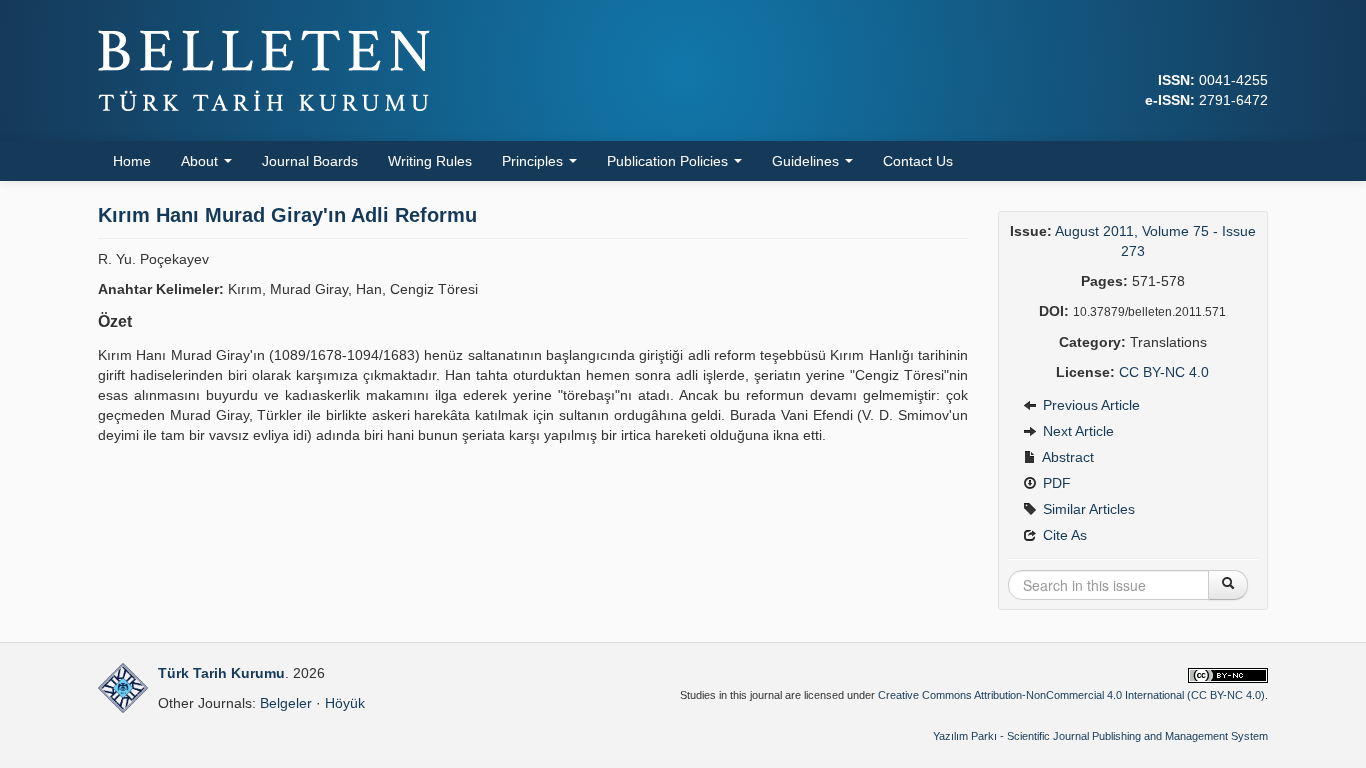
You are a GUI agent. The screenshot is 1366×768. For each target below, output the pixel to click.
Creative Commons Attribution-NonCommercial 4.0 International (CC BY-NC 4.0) (1071, 695)
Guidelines (807, 161)
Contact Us (918, 161)
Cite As (1063, 535)
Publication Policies (669, 161)
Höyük (345, 703)
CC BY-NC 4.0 (1164, 372)
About (201, 161)
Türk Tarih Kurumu (221, 673)
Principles (534, 161)
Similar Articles (1087, 509)
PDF (1055, 483)
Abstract (1066, 457)
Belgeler (286, 703)
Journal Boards (310, 161)
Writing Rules (430, 161)
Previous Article (1089, 405)
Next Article (1076, 431)
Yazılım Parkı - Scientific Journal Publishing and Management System (1100, 736)
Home (132, 161)
